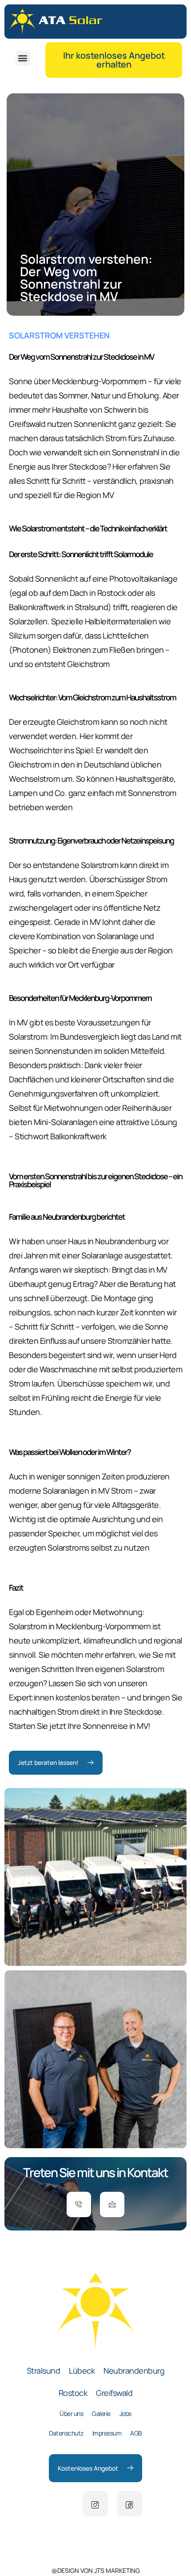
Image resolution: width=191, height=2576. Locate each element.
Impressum (107, 2433)
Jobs (125, 2413)
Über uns (71, 2413)
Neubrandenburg (134, 2371)
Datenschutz (66, 2433)
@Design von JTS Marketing (96, 2570)
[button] (23, 58)
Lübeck (82, 2371)
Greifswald (114, 2393)
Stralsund (44, 2371)
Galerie (101, 2413)
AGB (136, 2433)
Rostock (73, 2393)
